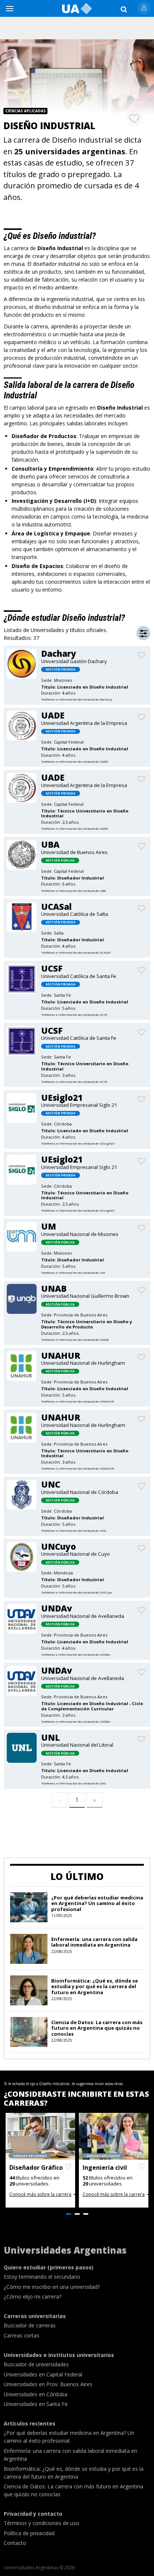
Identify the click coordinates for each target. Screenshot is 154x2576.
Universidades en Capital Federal (43, 2374)
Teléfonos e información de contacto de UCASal (76, 952)
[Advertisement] (77, 28)
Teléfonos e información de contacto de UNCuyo (76, 1592)
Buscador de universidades (36, 2364)
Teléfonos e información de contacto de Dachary (77, 699)
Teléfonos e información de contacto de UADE (75, 761)
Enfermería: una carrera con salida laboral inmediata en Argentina (94, 1942)
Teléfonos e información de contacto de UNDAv (76, 1654)
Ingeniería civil (105, 2168)
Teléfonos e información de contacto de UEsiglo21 (78, 1143)
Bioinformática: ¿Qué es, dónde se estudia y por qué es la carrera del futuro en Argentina (95, 1986)
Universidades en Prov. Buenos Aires (48, 2384)
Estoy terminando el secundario (42, 2277)
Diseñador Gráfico (36, 2168)
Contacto (15, 2543)
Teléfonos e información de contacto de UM (73, 1272)
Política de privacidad (29, 2533)
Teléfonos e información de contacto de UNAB (75, 1339)
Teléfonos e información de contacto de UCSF (74, 1014)
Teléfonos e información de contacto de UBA (73, 891)
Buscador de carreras (30, 2325)
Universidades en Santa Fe (36, 2404)
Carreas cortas (21, 2335)
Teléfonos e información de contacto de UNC (74, 1530)
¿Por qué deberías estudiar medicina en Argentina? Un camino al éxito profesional (97, 1903)
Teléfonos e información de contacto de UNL (74, 1783)
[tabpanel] (40, 2160)
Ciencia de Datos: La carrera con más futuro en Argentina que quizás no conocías (97, 2028)
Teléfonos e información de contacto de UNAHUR (77, 1401)
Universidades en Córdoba (36, 2394)
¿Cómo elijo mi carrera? (33, 2296)
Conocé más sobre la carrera (40, 2194)
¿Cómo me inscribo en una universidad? (52, 2287)
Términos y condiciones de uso (41, 2523)
